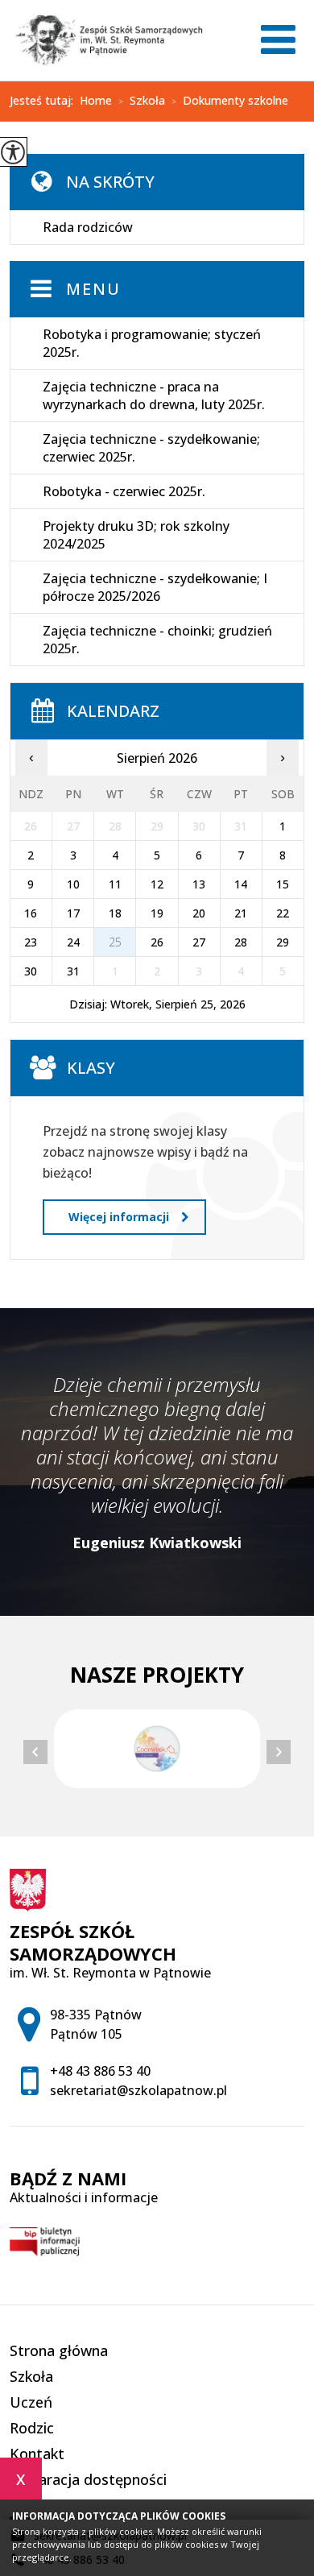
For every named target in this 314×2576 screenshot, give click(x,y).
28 (241, 942)
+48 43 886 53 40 (100, 2071)
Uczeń (31, 2402)
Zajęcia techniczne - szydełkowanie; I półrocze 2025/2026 (155, 587)
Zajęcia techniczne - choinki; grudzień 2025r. (157, 640)
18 (115, 913)
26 (157, 942)
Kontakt (37, 2454)
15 (283, 884)
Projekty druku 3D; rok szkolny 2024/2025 (136, 535)
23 (31, 942)
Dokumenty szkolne (230, 101)
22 (283, 913)
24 (73, 942)
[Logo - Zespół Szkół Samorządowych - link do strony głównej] (107, 40)
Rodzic (32, 2428)
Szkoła (142, 101)
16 (31, 913)
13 (199, 884)
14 (241, 884)
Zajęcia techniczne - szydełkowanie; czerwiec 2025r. (151, 448)
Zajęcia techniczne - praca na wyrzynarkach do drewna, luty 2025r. (154, 396)
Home (96, 101)
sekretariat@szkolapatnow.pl (138, 2090)
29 (283, 942)
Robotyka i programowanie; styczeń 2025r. (152, 343)
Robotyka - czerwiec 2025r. (124, 491)
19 (157, 913)
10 (73, 884)
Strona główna (59, 2350)
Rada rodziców (88, 227)
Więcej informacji (119, 1217)
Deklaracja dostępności (88, 2479)
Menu (93, 289)
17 (73, 913)
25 (115, 942)
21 (241, 913)
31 (73, 971)
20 (199, 913)
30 (31, 971)
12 (157, 884)
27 (199, 942)
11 (115, 884)
